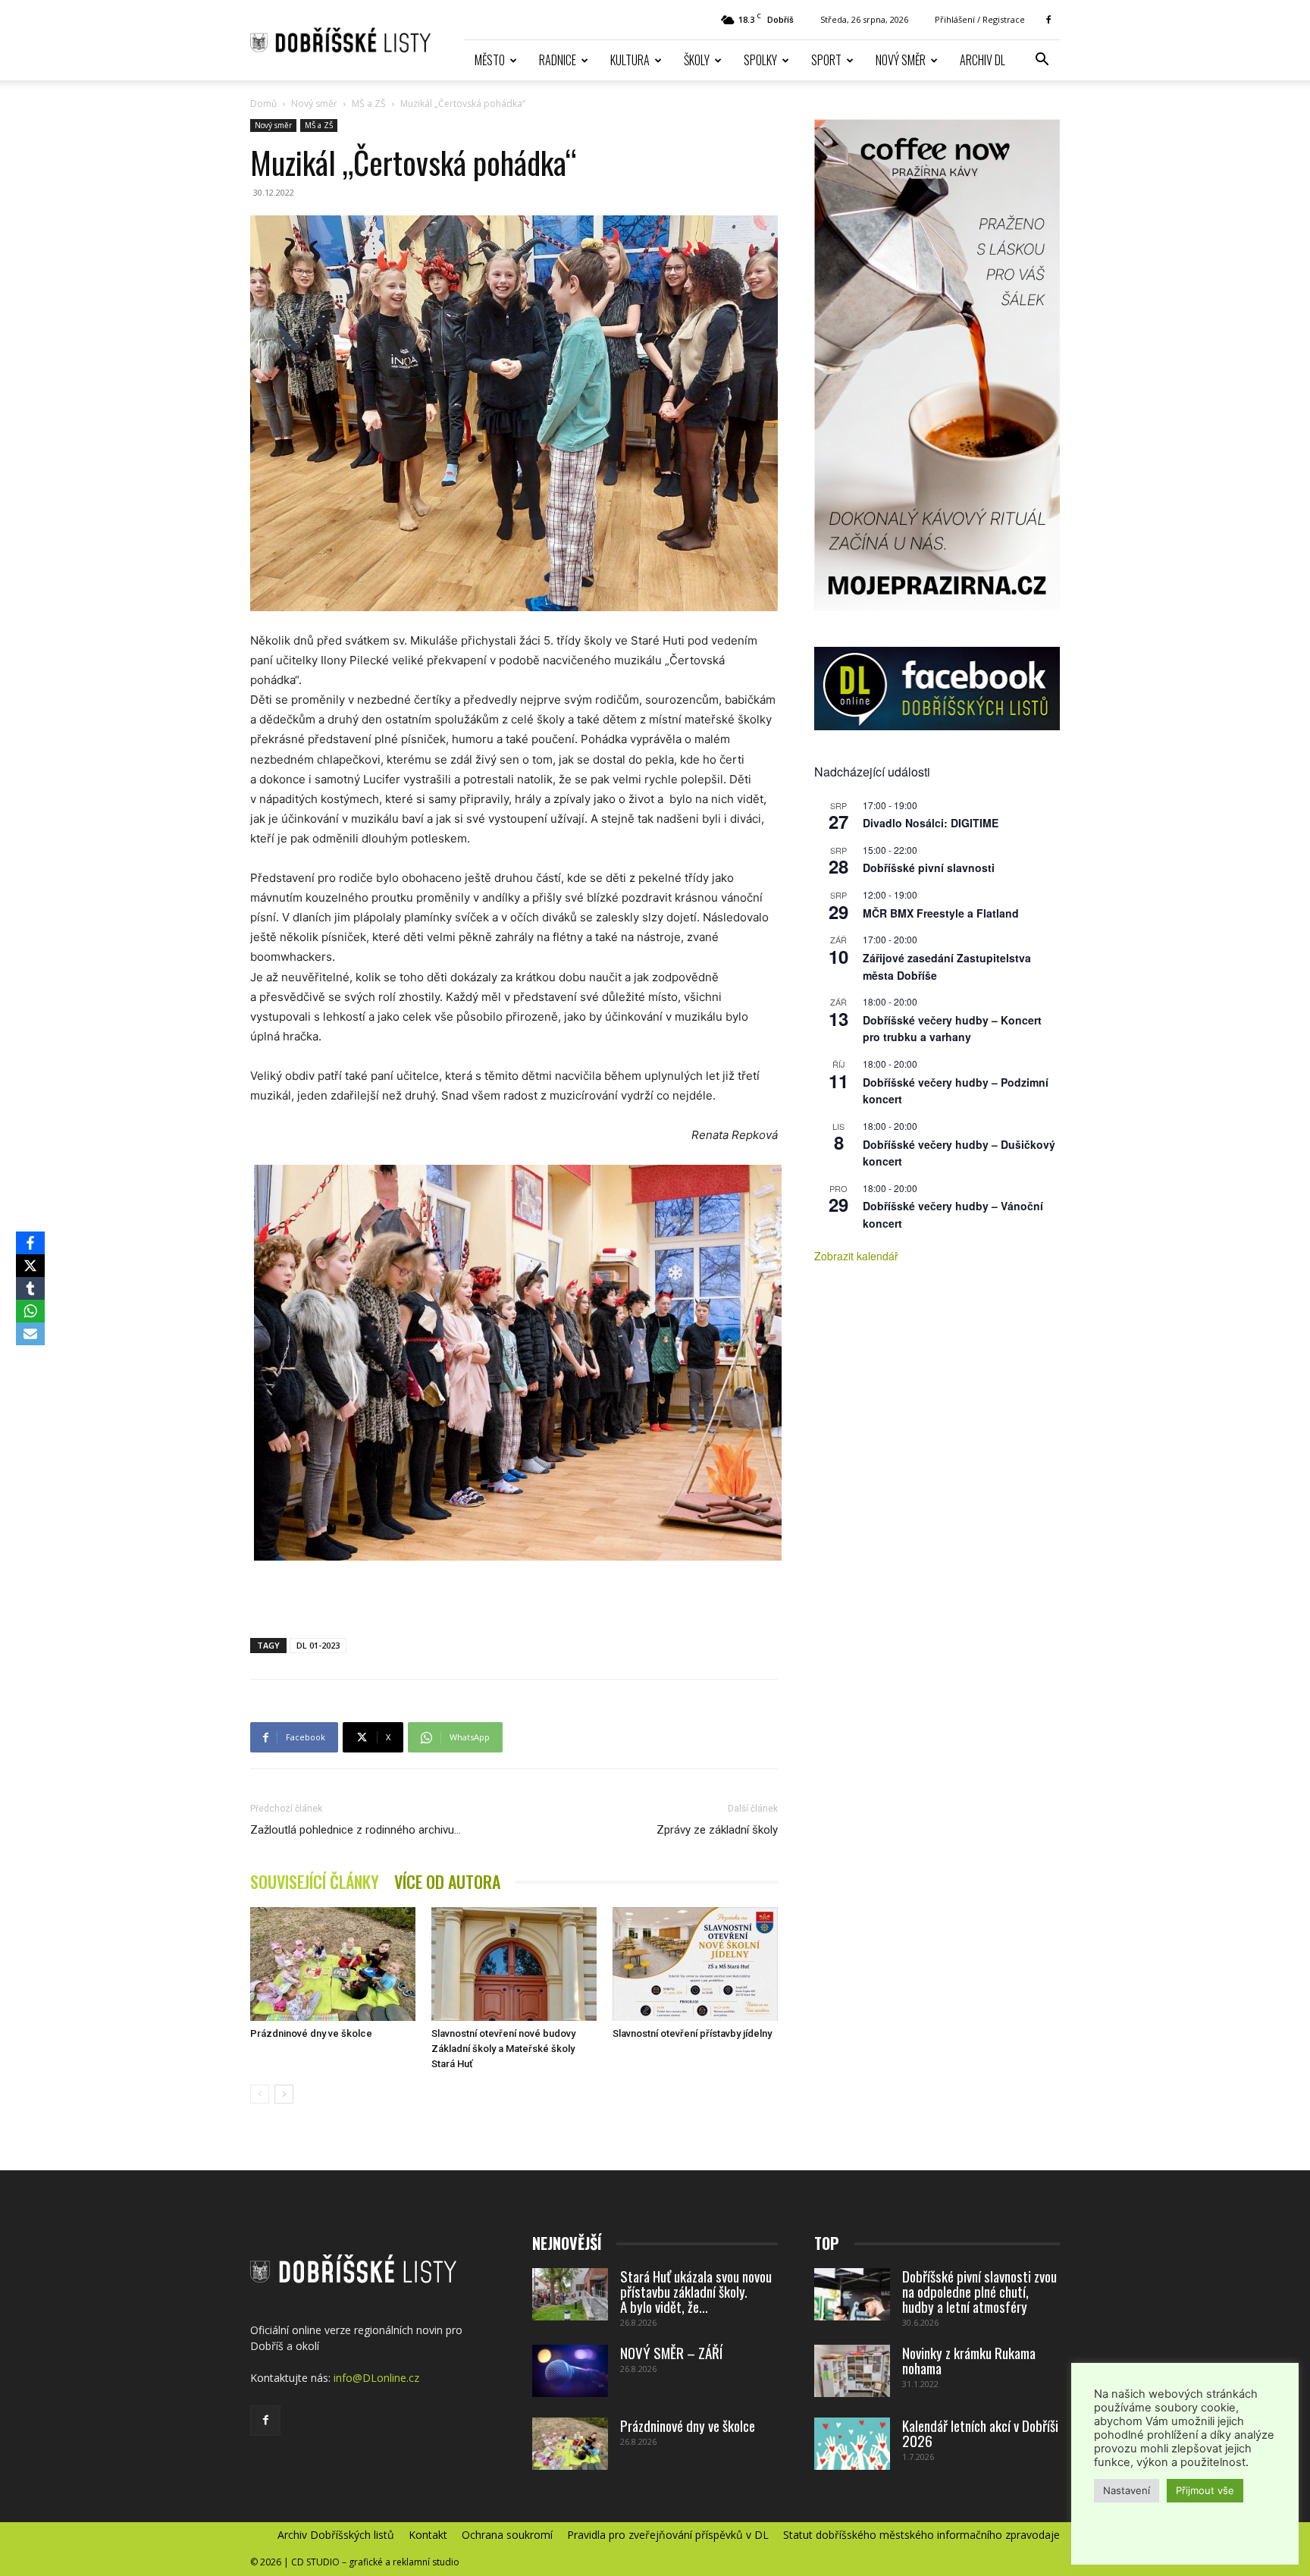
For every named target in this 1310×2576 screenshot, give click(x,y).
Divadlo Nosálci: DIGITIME (931, 823)
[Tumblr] (30, 1288)
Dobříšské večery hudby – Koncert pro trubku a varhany (952, 1029)
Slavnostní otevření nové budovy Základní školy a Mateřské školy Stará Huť (503, 2049)
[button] (1042, 61)
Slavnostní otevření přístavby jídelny (692, 2033)
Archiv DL (982, 60)
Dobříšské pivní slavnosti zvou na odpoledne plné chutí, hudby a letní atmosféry (979, 2291)
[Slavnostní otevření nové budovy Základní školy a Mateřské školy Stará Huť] (514, 1964)
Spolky (760, 60)
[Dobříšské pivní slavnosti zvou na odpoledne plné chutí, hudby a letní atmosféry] (852, 2294)
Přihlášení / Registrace (980, 19)
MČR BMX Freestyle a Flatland (941, 913)
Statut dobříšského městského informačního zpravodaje (921, 2535)
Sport (826, 60)
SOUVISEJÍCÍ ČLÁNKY (315, 1882)
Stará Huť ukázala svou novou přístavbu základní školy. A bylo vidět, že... (696, 2291)
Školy (697, 60)
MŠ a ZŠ (369, 104)
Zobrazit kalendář (856, 1256)
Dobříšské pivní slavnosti (929, 868)
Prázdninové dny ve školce (311, 2033)
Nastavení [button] (1127, 2490)
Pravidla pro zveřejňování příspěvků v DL (668, 2535)
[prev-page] (260, 2094)
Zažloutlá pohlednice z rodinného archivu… (356, 1830)
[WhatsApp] (30, 1311)
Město (490, 60)
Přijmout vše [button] (1205, 2490)
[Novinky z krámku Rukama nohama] (852, 2371)
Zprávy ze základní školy (717, 1830)
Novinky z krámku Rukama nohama (969, 2360)
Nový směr (901, 60)
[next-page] (284, 2094)
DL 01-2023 (318, 1645)
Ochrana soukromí (507, 2535)
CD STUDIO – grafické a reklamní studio (375, 2562)
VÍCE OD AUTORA (447, 1882)
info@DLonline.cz (376, 2378)
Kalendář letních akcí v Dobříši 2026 (980, 2433)
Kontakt (428, 2535)
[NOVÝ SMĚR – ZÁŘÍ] (570, 2371)
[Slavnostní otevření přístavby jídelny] (695, 1964)
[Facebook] (1048, 20)
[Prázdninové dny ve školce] (333, 1964)
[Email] (30, 1334)
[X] (30, 1266)
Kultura (630, 60)
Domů (263, 104)
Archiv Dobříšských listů (336, 2535)
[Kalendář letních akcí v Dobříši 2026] (852, 2444)
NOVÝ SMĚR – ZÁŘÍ (671, 2352)
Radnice (558, 60)
